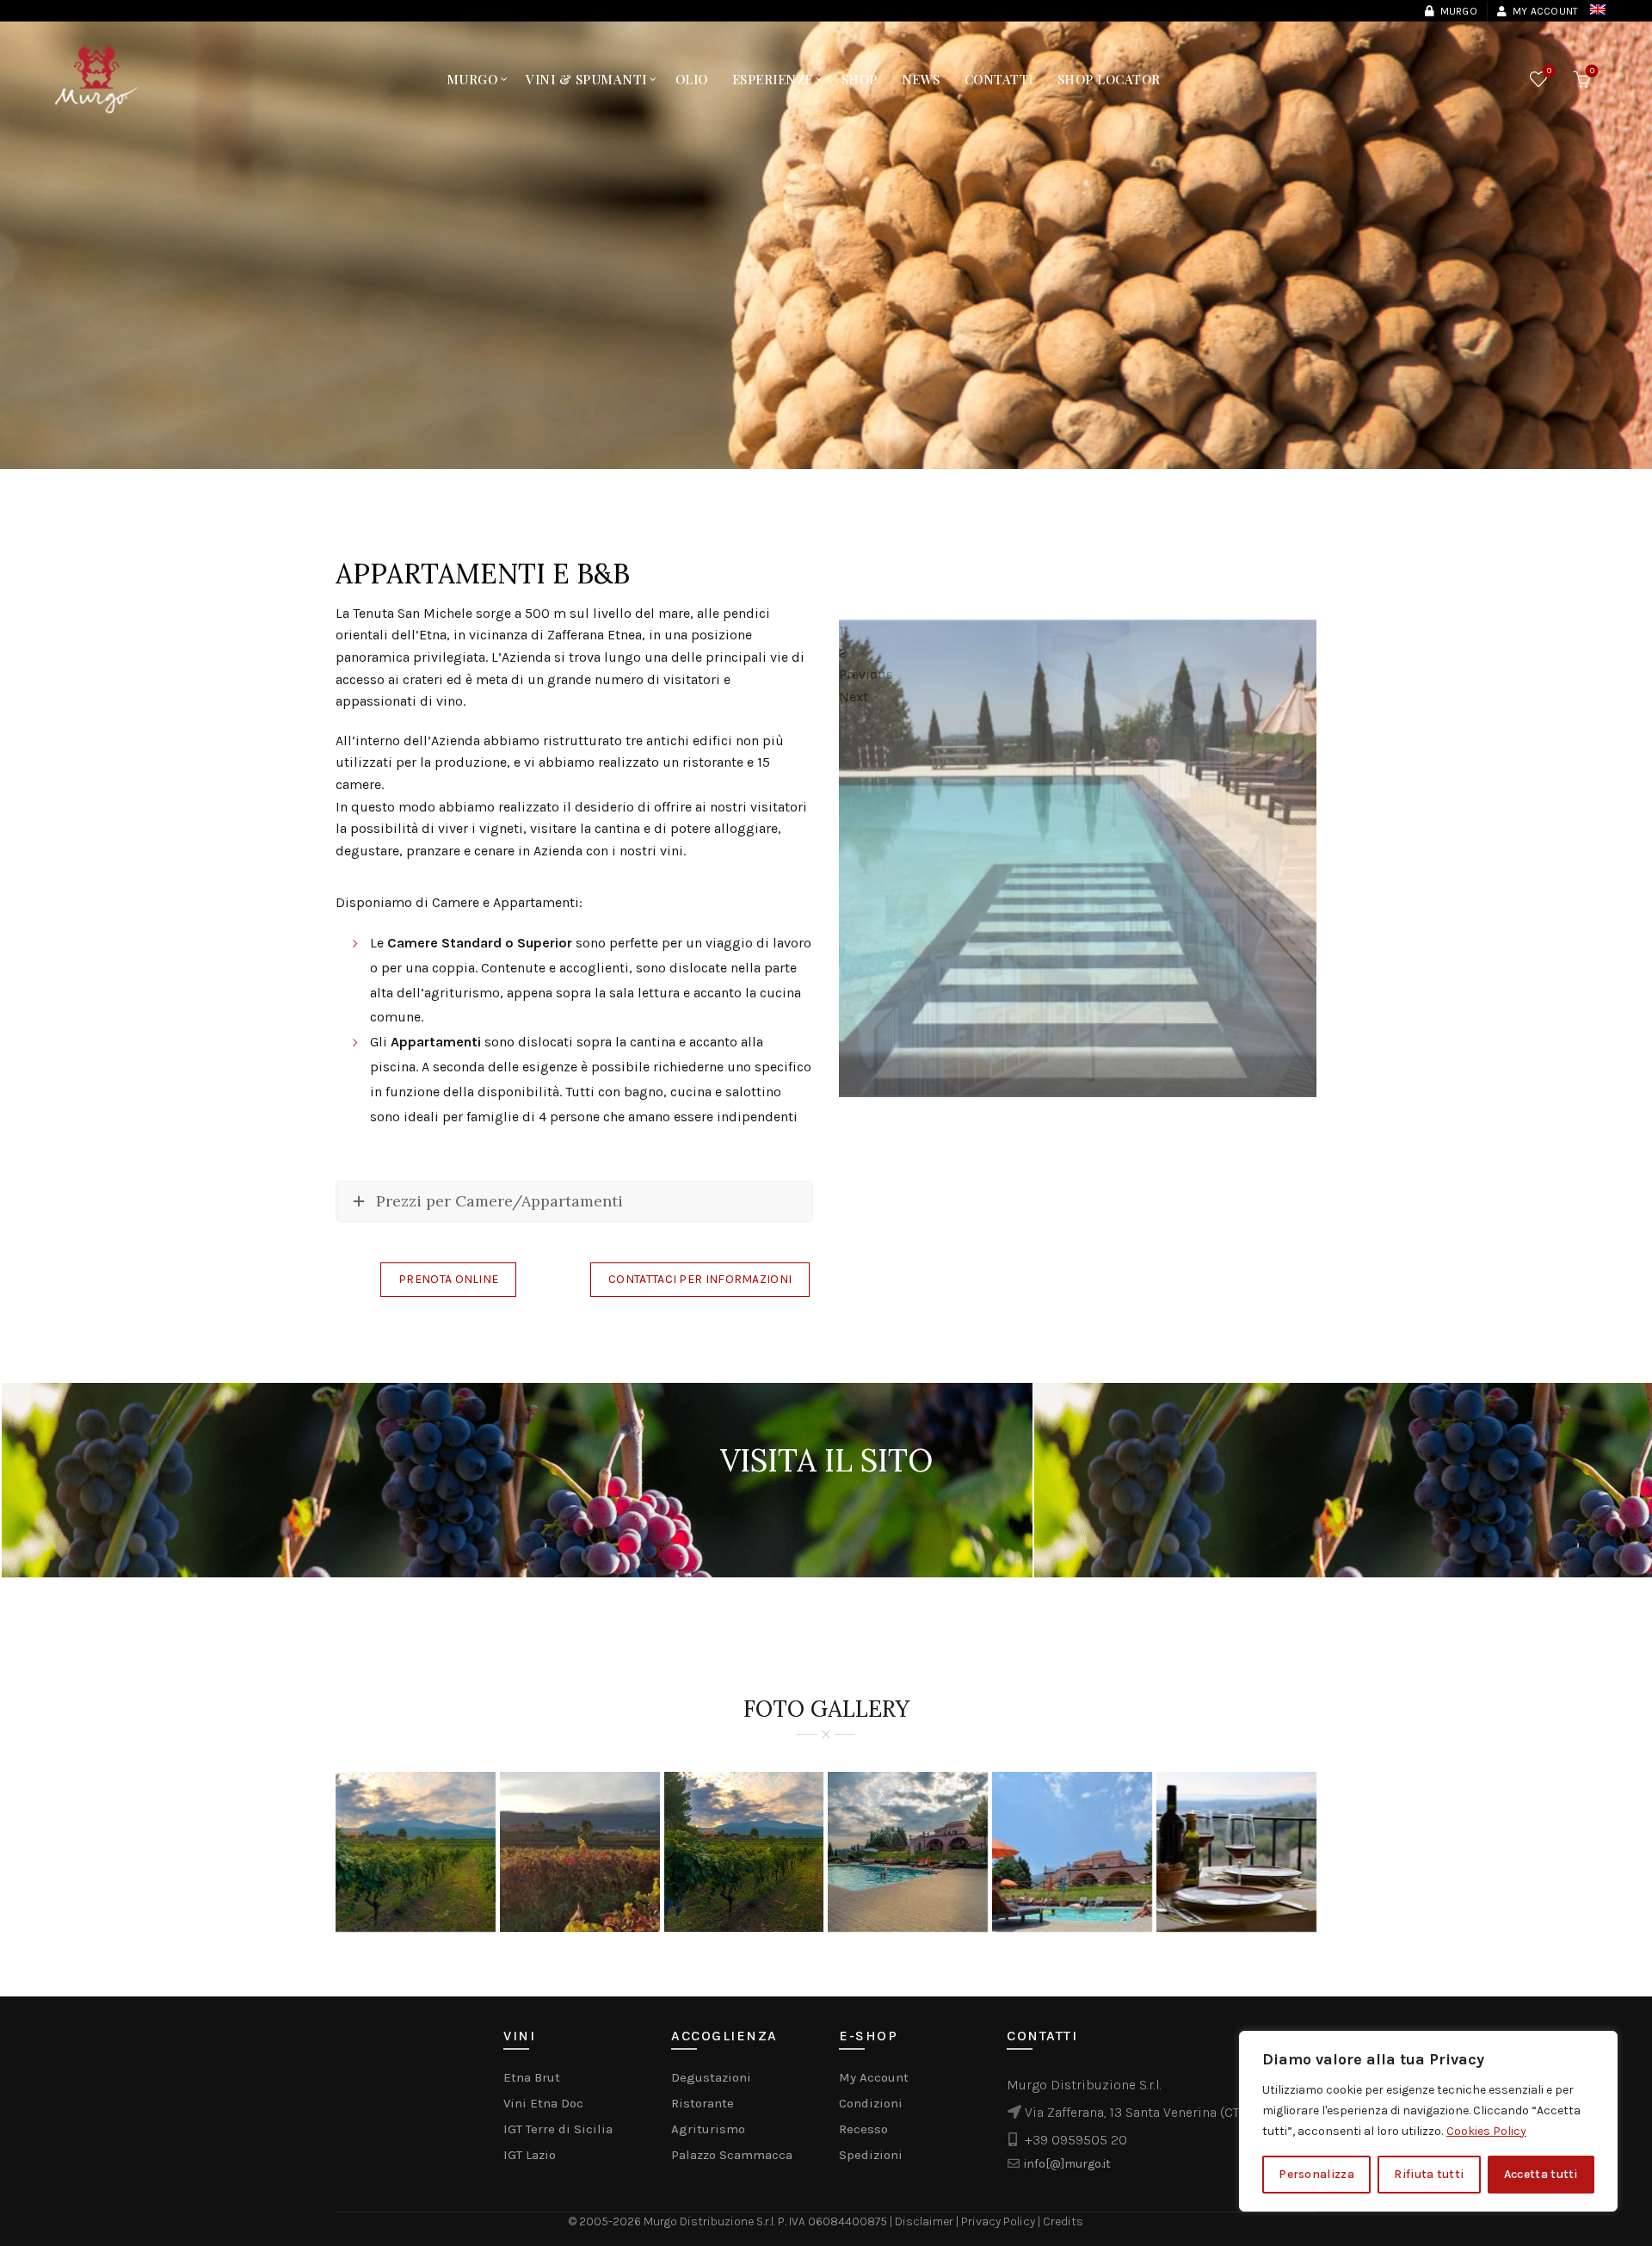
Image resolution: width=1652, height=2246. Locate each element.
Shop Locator (1109, 79)
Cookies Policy (1486, 2131)
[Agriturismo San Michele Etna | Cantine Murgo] (908, 1852)
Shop (860, 79)
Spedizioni (871, 2155)
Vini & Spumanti (586, 79)
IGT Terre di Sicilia (558, 2129)
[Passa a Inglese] (1589, 9)
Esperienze (773, 79)
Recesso (863, 2129)
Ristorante (703, 2103)
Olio (692, 79)
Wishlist (1549, 71)
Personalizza (1316, 2174)
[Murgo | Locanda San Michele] (1236, 1852)
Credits (1063, 2221)
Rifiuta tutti (1429, 2174)
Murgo (1459, 11)
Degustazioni (711, 2077)
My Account (874, 2077)
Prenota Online (448, 1279)
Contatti (999, 79)
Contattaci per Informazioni (700, 1279)
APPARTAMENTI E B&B (483, 574)
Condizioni (871, 2103)
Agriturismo (708, 2129)
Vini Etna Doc (543, 2103)
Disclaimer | (928, 2221)
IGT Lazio (530, 2155)
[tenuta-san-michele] (416, 1852)
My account (1545, 11)
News (921, 79)
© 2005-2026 (606, 2221)
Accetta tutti (1541, 2174)
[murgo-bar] (580, 1852)
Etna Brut (532, 2077)
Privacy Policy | (1002, 2221)
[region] (1428, 2121)
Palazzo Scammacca (732, 2155)
